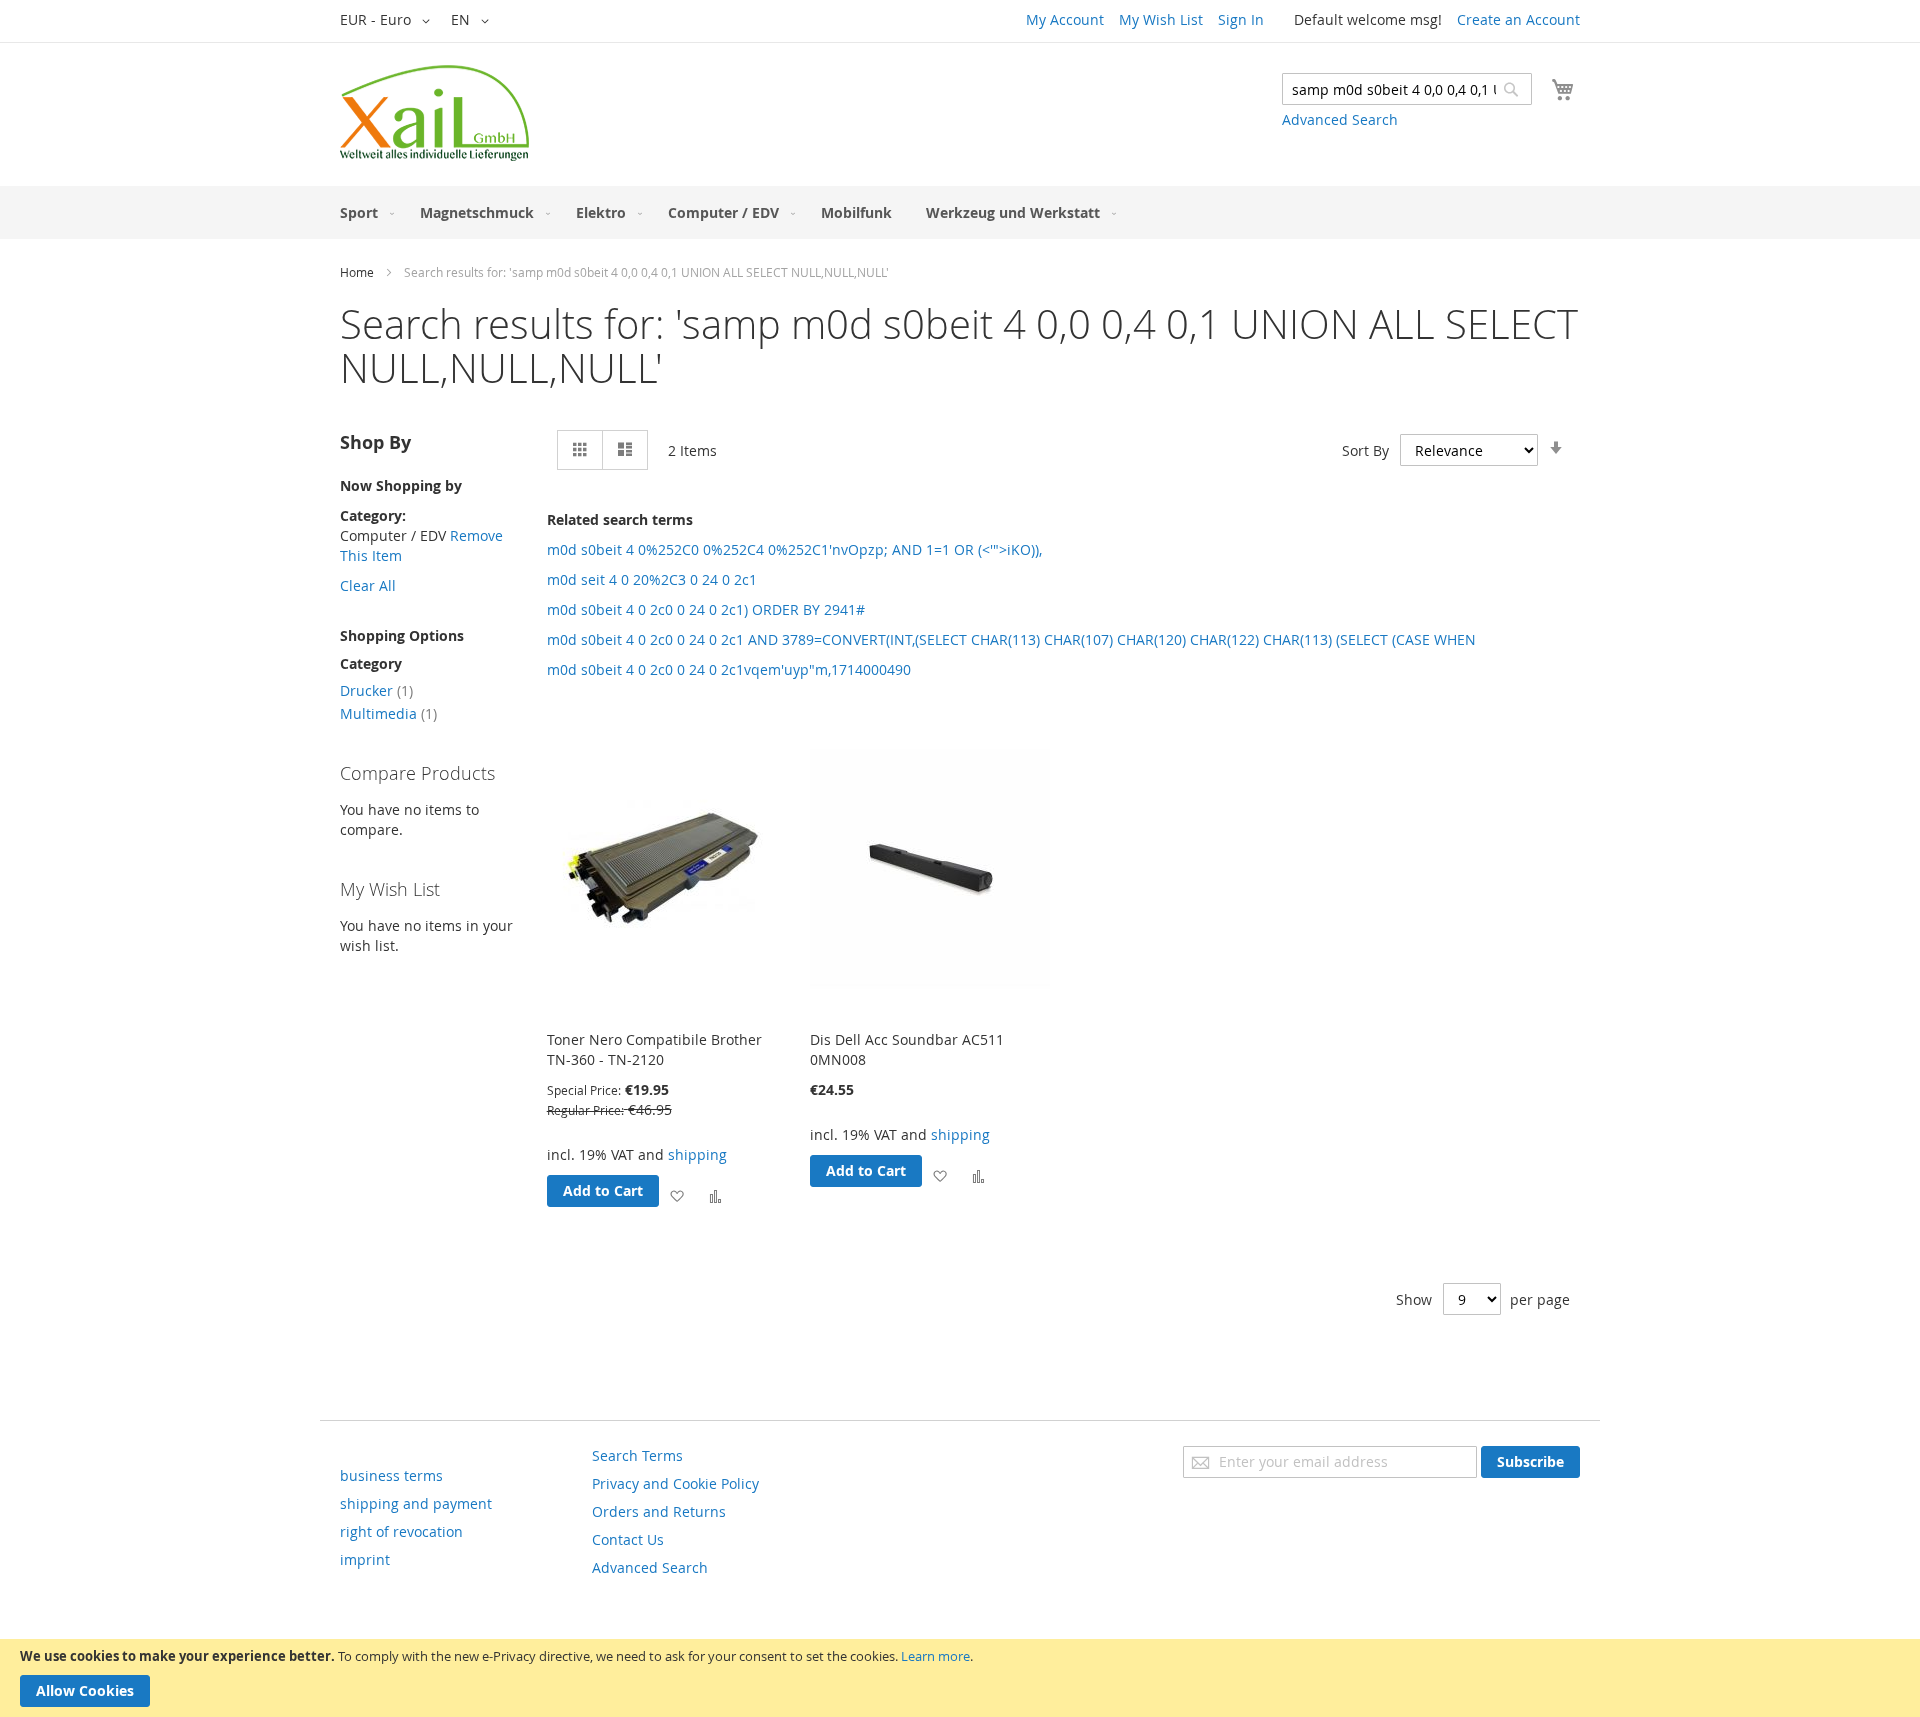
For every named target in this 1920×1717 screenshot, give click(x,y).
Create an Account (1518, 19)
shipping (697, 1154)
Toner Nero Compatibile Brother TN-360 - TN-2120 (654, 1049)
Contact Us (628, 1539)
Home (357, 272)
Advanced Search (1340, 119)
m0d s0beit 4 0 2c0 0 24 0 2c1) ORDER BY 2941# (706, 609)
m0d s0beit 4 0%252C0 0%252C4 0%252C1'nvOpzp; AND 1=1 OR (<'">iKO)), (794, 549)
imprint (365, 1559)
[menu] (960, 212)
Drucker (376, 690)
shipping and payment (416, 1503)
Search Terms (637, 1455)
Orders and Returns (659, 1511)
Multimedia (388, 713)
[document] (960, 1678)
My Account (1065, 19)
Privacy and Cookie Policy (675, 1483)
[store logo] (434, 113)
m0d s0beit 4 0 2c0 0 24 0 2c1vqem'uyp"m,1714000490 (729, 669)
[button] (388, 21)
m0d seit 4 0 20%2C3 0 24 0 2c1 (652, 579)
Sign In (1241, 19)
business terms (391, 1475)
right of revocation (401, 1531)
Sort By (1365, 450)
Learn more (935, 1656)
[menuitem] (363, 212)
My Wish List (1161, 19)
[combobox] (1407, 89)
